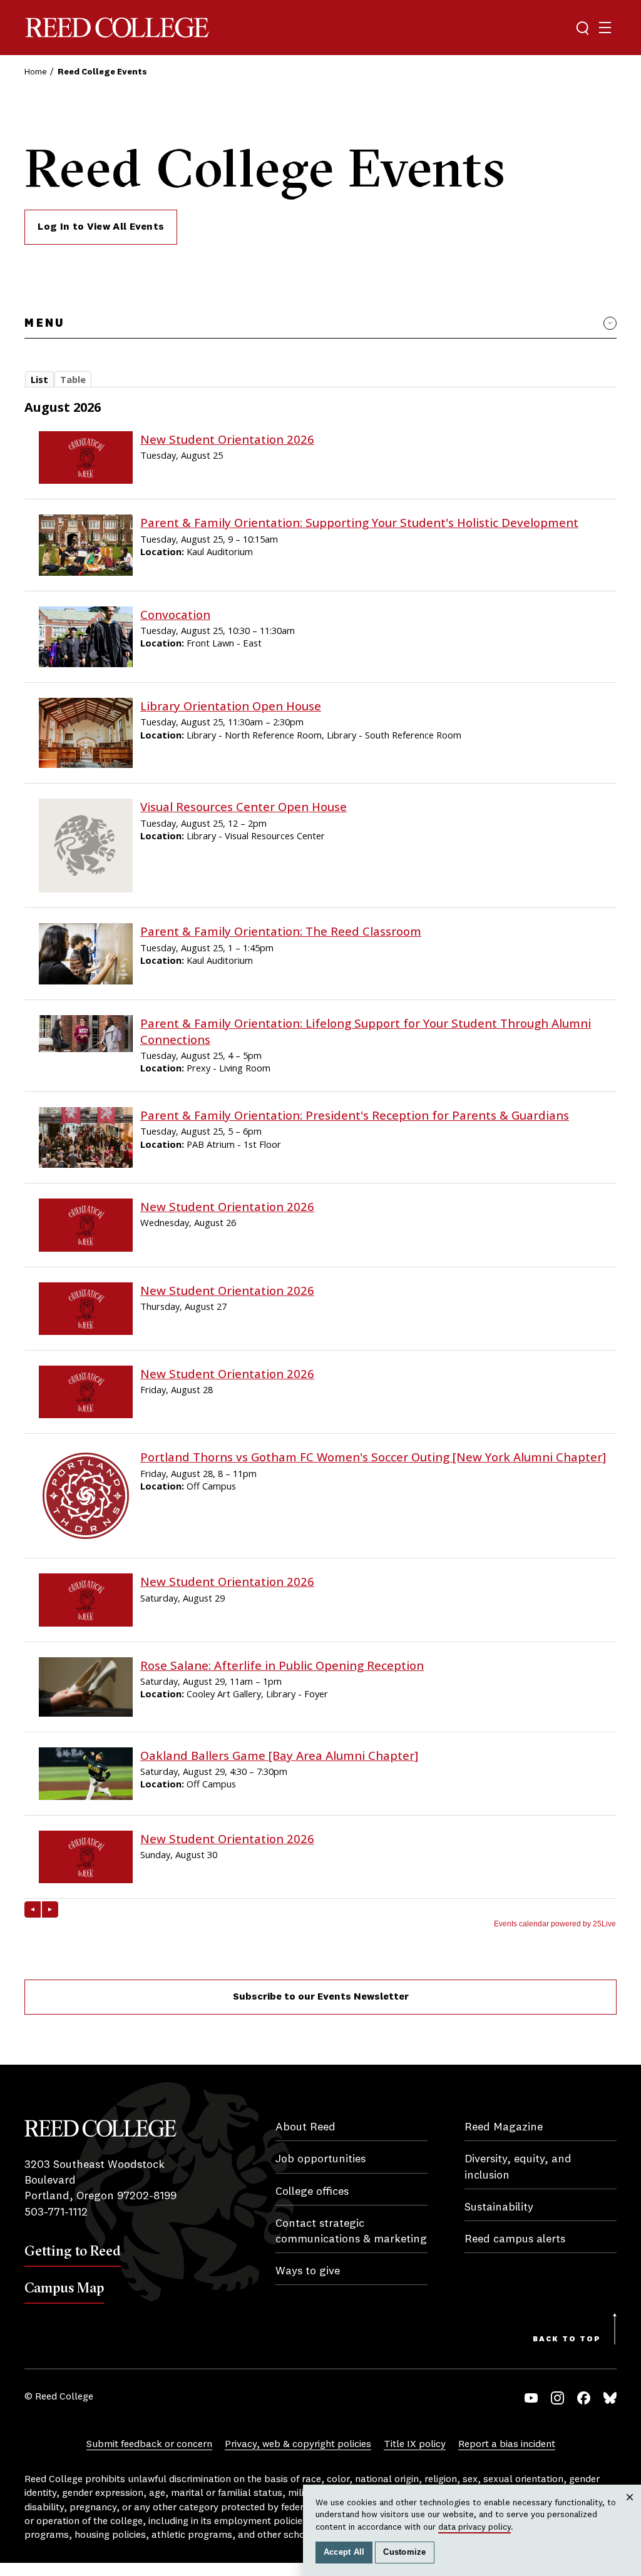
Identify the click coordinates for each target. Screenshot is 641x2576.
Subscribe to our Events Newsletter (321, 1997)
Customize (404, 2552)
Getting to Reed (73, 2251)
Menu (44, 324)
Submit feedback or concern (149, 2445)
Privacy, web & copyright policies (298, 2445)
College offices (312, 2192)
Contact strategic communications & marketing (351, 2231)
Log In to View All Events (101, 227)
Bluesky (610, 2398)
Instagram (557, 2398)
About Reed (305, 2127)
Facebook (584, 2398)
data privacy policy (474, 2527)
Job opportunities (320, 2159)
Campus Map (64, 2287)
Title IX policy (415, 2445)
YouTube (531, 2398)
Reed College (117, 28)
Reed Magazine (504, 2127)
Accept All (344, 2552)
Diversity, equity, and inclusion (518, 2167)
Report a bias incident (507, 2445)
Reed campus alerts (515, 2239)
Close (630, 2509)
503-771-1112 (56, 2212)
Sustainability (499, 2207)
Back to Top (567, 2339)
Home (36, 72)
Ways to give (308, 2271)
